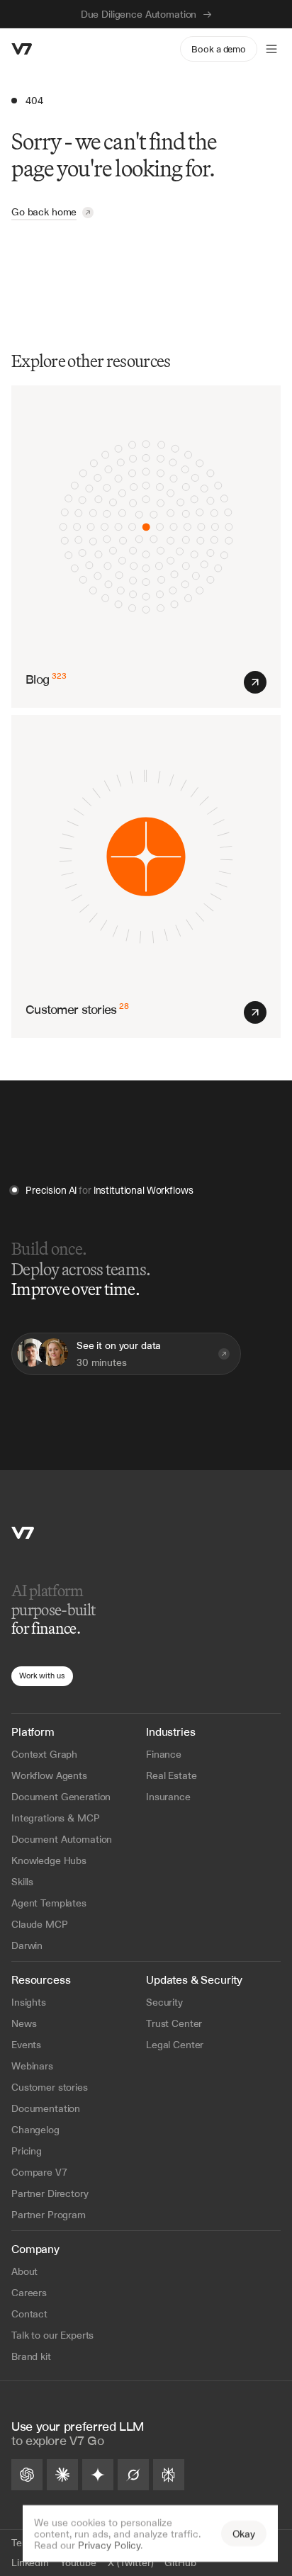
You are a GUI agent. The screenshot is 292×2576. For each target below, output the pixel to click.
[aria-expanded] (271, 49)
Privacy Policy (109, 2545)
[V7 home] (22, 49)
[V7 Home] (23, 1533)
